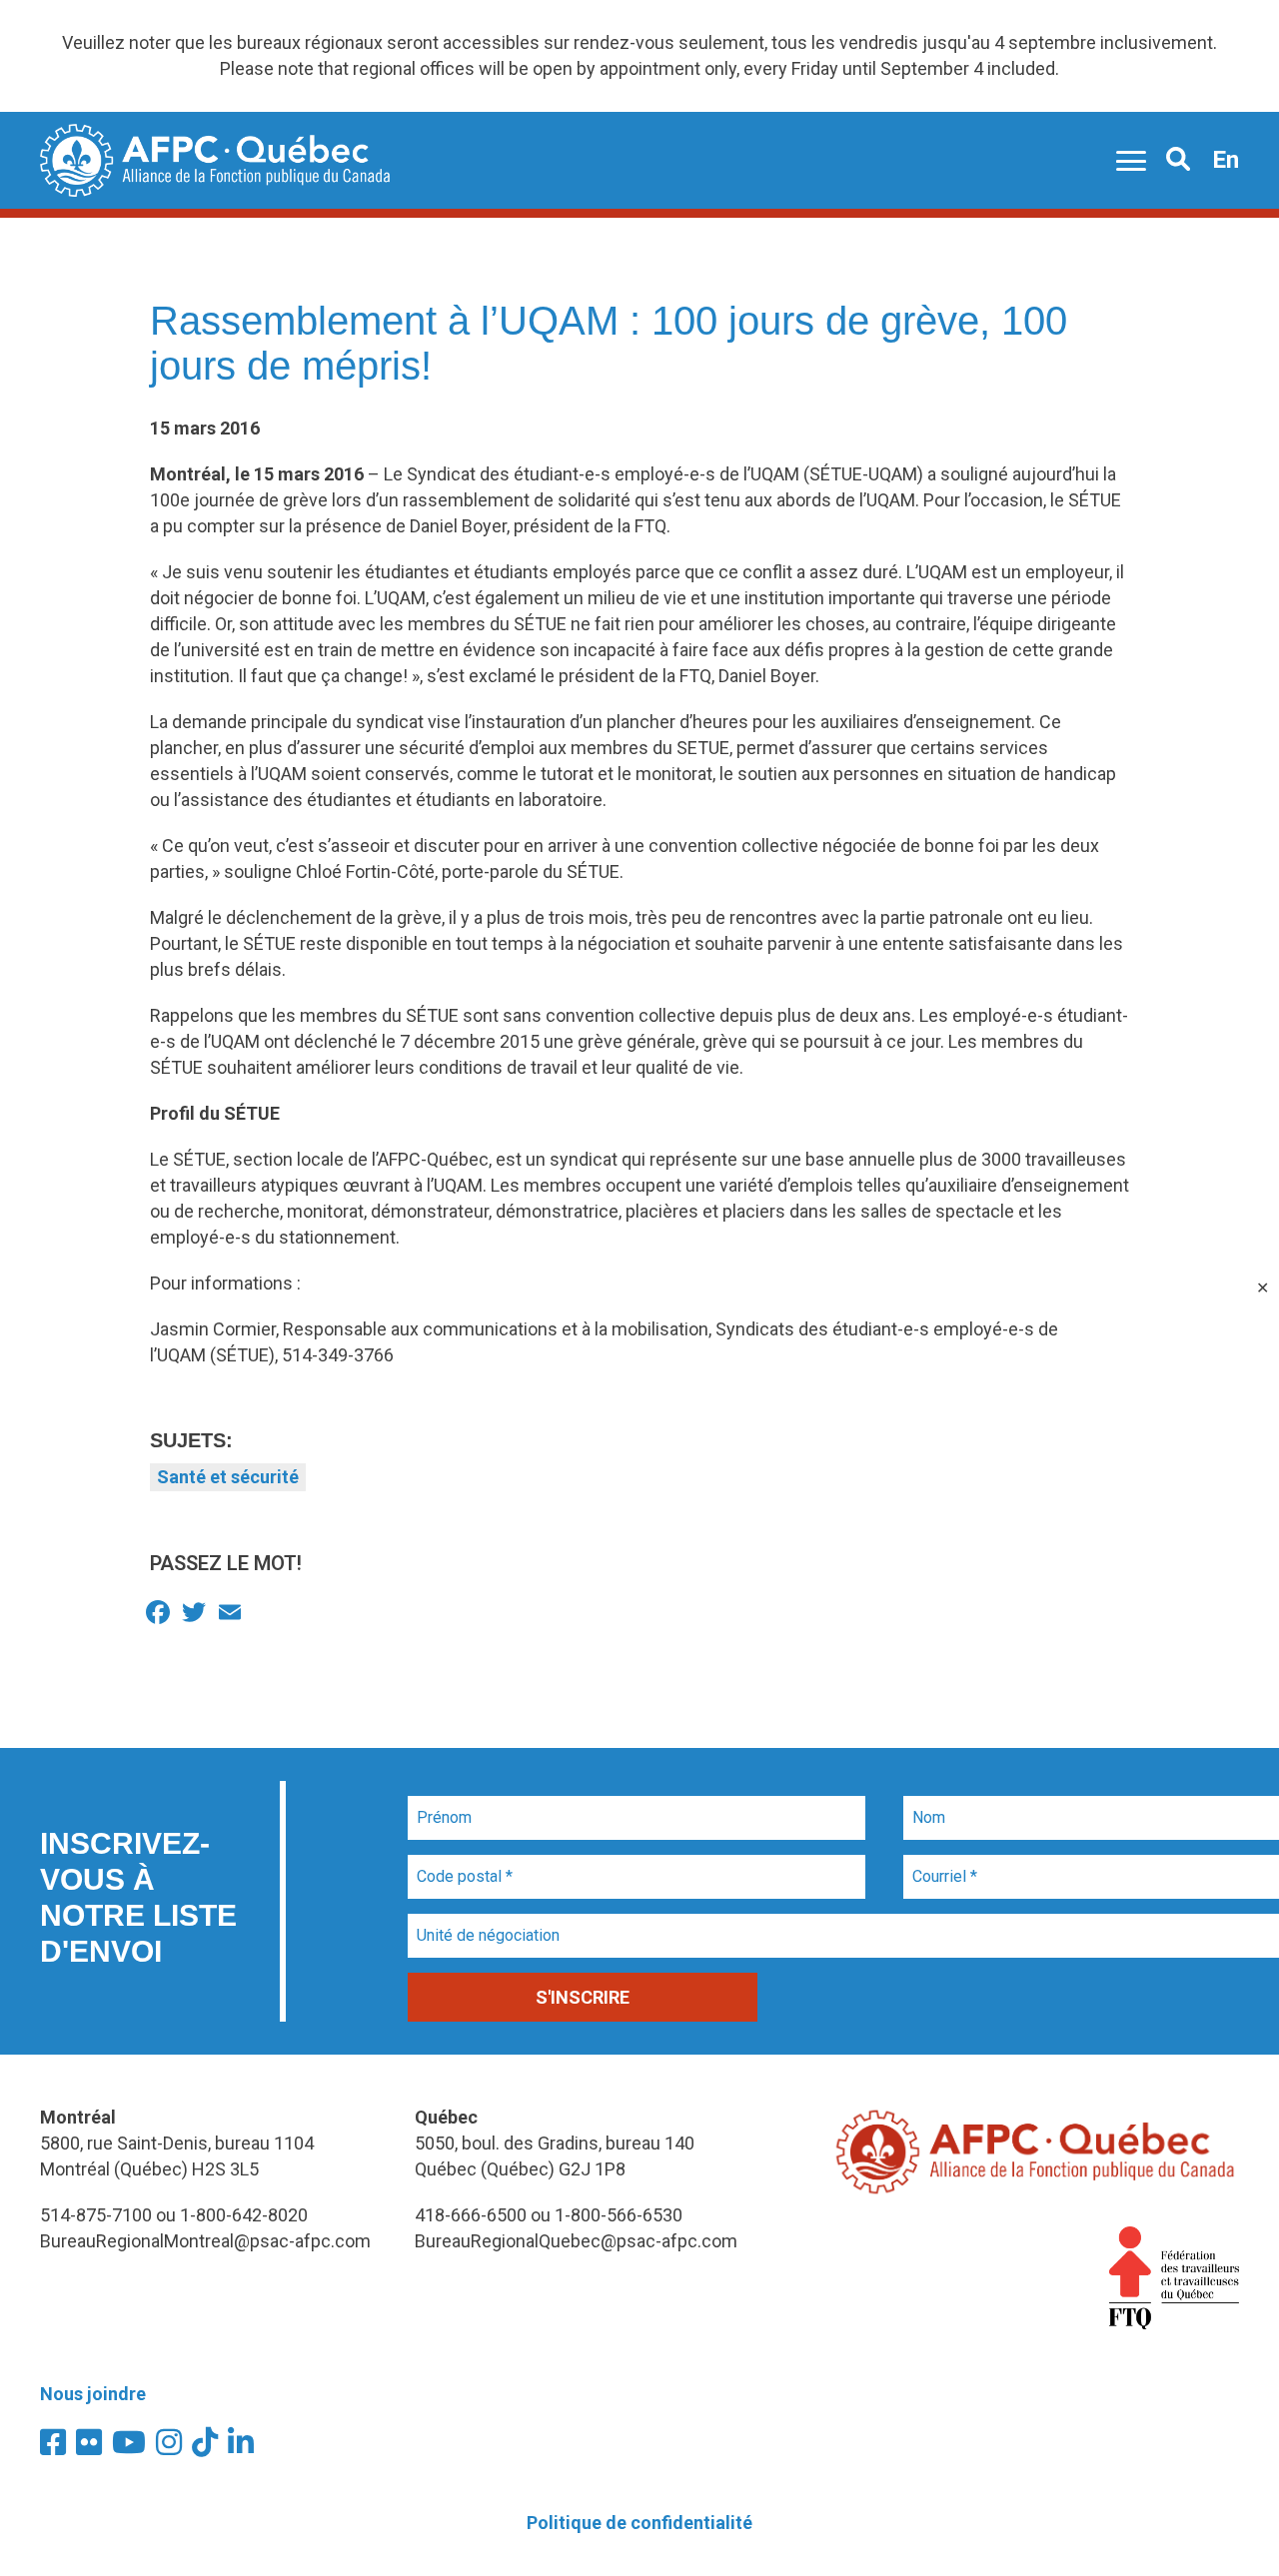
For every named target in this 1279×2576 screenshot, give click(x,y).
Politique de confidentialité (639, 2523)
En (1226, 160)
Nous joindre (93, 2394)
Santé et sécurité (228, 1477)
